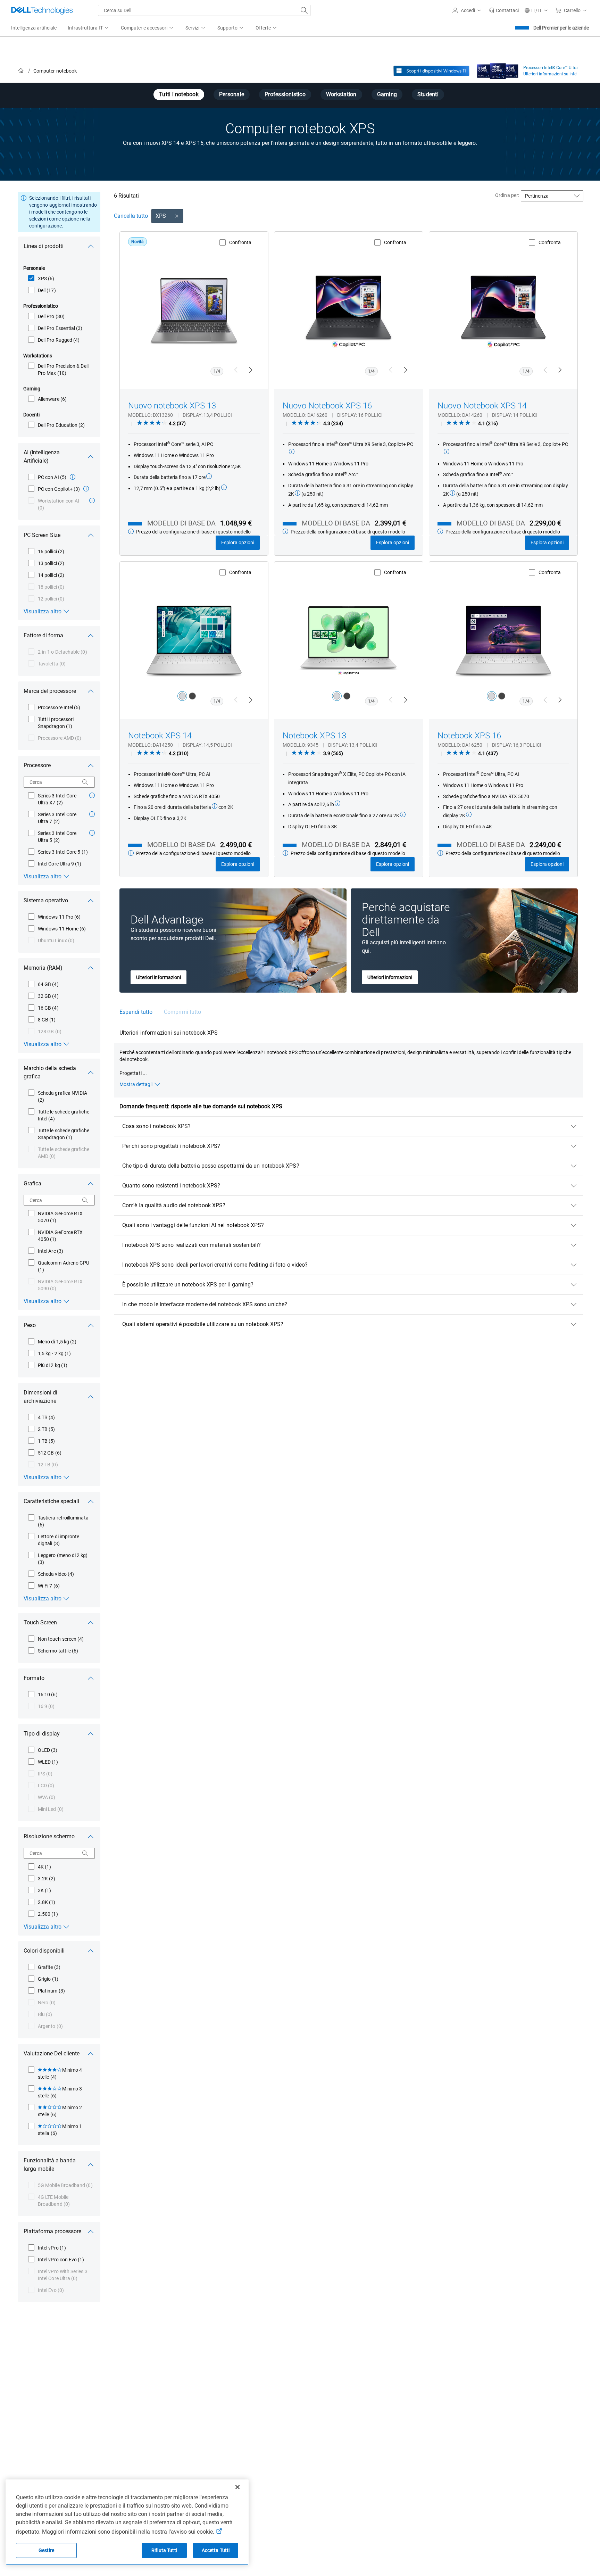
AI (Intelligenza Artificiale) (42, 457)
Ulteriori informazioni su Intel (550, 74)
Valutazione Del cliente (52, 2053)
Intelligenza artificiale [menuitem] (34, 28)
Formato (34, 1678)
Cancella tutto (131, 216)
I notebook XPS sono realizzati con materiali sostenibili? (192, 1245)
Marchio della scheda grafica (50, 1072)
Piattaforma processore (52, 2231)
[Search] (85, 782)
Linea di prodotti (44, 246)
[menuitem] (89, 28)
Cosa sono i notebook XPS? (156, 1126)
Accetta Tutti (216, 2550)
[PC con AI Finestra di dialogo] (73, 477)
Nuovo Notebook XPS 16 (327, 406)
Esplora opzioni (238, 542)
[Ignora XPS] (177, 216)
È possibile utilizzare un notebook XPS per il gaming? (188, 1285)
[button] (468, 10)
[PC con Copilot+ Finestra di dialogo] (86, 489)
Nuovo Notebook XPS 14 (482, 406)
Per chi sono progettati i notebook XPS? (171, 1146)
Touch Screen (40, 1622)
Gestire (46, 2550)
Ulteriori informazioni (159, 977)
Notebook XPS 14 (160, 736)
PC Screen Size (42, 535)
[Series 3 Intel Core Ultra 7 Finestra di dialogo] (92, 814)
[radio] (182, 696)
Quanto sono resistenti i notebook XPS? (171, 1186)
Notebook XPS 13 (314, 736)
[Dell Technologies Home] (42, 10)
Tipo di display (42, 1734)
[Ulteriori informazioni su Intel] (498, 69)
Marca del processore (50, 691)
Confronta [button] (240, 242)
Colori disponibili (44, 1951)
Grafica (32, 1183)
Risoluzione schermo (49, 1836)
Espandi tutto (136, 1012)
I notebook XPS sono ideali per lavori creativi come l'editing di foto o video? (215, 1265)
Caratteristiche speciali (51, 1501)
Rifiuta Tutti (164, 2550)
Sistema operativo (46, 900)
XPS (161, 216)
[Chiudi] (237, 2487)
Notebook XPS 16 (469, 736)
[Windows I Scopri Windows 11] (431, 71)
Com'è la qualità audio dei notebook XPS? (174, 1205)
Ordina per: (507, 195)
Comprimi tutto (182, 1012)
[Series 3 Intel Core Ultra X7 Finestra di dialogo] (92, 795)
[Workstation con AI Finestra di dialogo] (92, 500)
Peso (30, 1325)
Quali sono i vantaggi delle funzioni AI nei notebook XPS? (193, 1225)
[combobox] (204, 10)
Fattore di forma (43, 635)
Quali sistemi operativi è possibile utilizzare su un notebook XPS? (203, 1324)
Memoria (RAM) (43, 968)
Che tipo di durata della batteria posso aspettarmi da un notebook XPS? (211, 1166)
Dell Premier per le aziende (561, 28)
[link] (504, 10)
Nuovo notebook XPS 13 (172, 406)
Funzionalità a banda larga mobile (50, 2165)
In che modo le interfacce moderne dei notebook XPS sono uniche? (205, 1304)
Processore (37, 765)
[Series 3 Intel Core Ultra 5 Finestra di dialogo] (92, 833)
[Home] (21, 71)
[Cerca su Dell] (304, 10)
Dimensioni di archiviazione (40, 1397)
